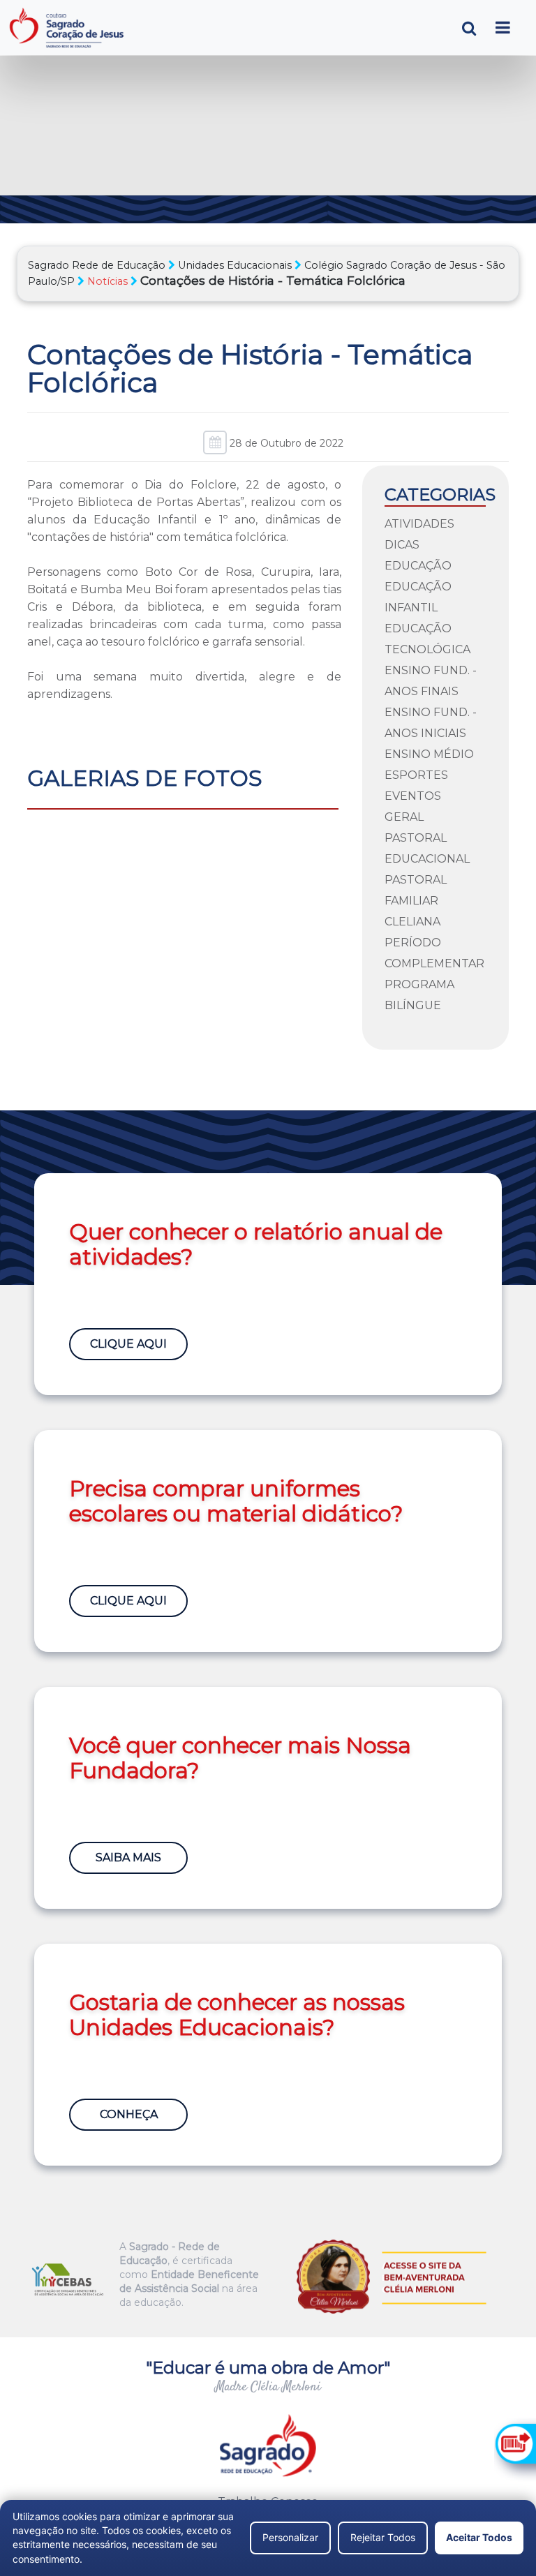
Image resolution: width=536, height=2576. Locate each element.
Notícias (107, 281)
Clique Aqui (128, 1344)
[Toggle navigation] (503, 28)
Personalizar (290, 2537)
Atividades (419, 524)
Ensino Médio (429, 754)
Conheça (129, 2114)
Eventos (413, 796)
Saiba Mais (128, 1857)
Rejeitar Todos (383, 2537)
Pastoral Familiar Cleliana (416, 901)
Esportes (416, 775)
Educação (418, 566)
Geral (404, 817)
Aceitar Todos (479, 2537)
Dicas (402, 545)
